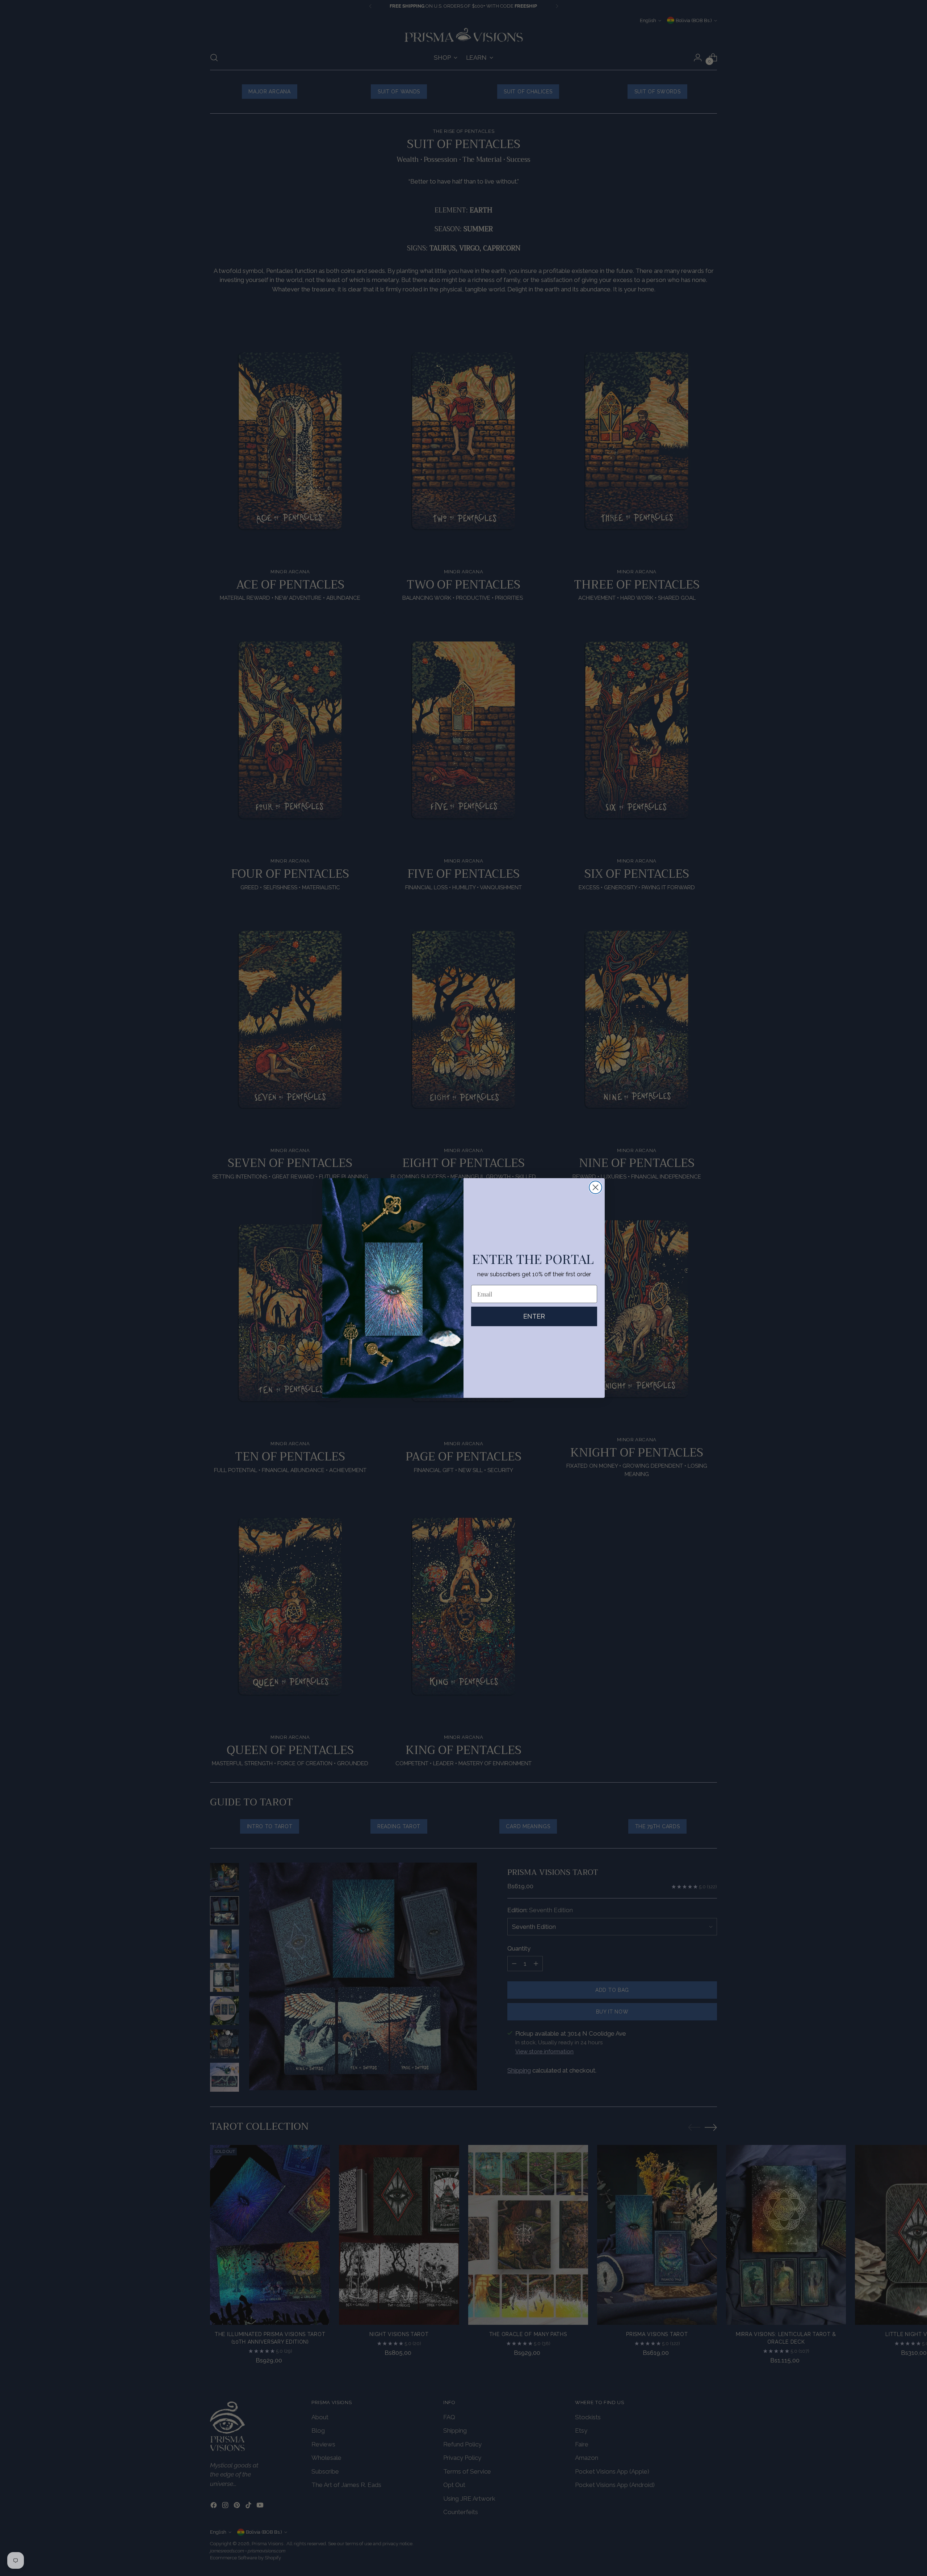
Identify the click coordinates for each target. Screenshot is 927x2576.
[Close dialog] (595, 1187)
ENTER (534, 1316)
